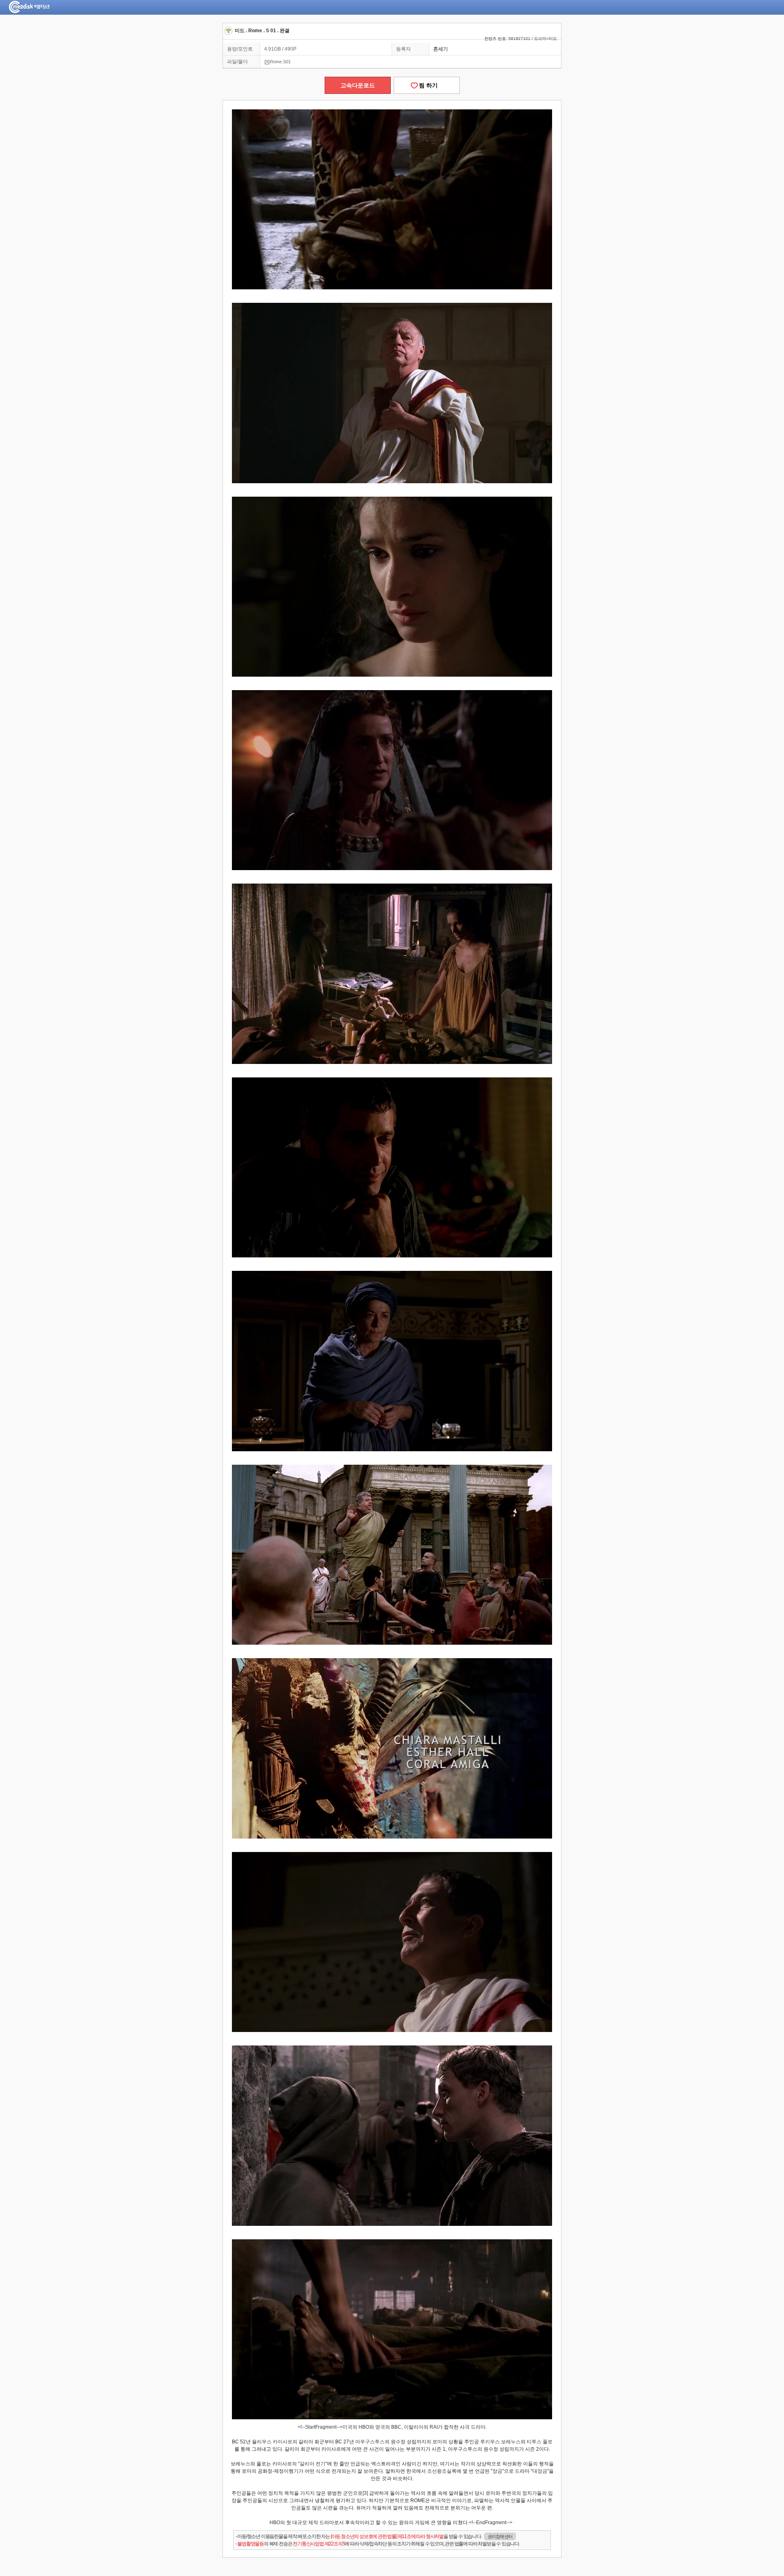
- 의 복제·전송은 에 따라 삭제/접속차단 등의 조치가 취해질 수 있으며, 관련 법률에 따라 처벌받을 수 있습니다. (378, 2544)
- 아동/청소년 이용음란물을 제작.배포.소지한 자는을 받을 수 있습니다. (374, 2536)
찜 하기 (427, 85)
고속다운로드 (358, 85)
